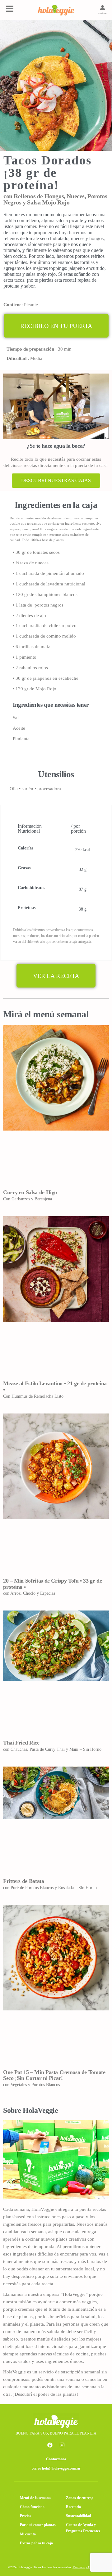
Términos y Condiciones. (89, 2567)
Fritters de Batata (24, 1881)
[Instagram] (62, 2445)
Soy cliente (103, 13)
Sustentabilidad (79, 2516)
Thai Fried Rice (21, 1743)
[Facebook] (50, 2445)
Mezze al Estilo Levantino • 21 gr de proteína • (55, 1387)
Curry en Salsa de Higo (30, 1192)
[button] (56, 326)
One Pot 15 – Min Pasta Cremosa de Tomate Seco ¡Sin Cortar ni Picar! (54, 2075)
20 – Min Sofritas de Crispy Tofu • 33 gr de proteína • (53, 1584)
